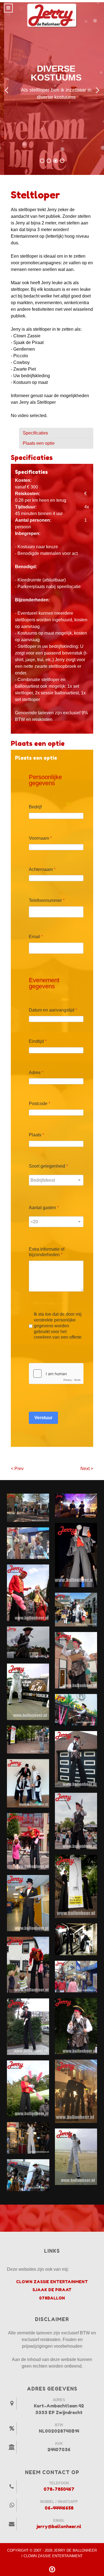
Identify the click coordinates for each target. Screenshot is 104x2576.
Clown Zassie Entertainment (52, 2282)
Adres (36, 1073)
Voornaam (40, 838)
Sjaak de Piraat (52, 2290)
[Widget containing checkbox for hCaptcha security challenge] (56, 1374)
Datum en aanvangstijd (53, 1010)
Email (36, 937)
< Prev (17, 1469)
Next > (87, 1469)
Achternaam (42, 869)
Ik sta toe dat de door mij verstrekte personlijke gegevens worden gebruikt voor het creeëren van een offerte (58, 1326)
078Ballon (52, 2298)
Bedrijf (35, 807)
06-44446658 (59, 2508)
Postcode (40, 1104)
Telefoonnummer (47, 900)
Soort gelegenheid (48, 1166)
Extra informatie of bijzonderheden (47, 1252)
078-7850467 (59, 2489)
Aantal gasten (44, 1208)
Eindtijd (38, 1041)
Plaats (36, 1135)
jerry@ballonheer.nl (59, 2526)
